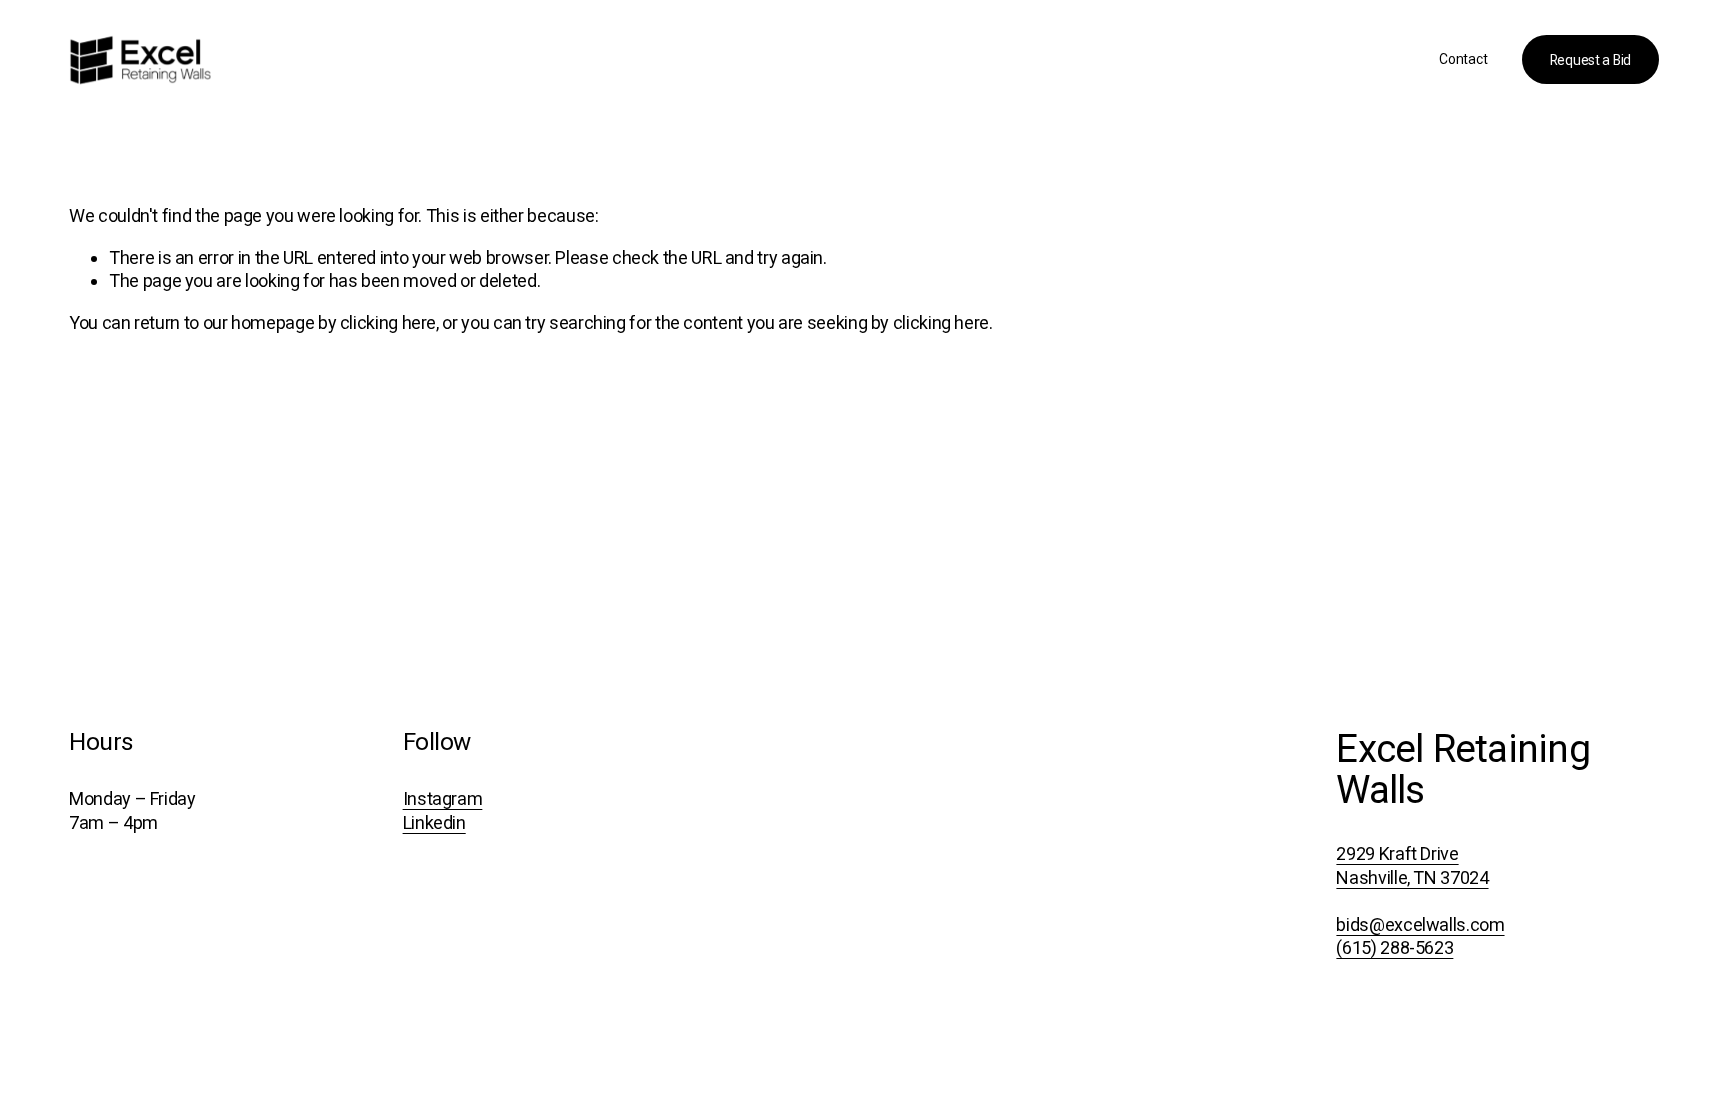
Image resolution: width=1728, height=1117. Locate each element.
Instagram (443, 798)
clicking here (388, 322)
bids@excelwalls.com (1420, 924)
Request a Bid (1590, 60)
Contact (1463, 59)
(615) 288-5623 (1394, 947)
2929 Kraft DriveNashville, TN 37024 (1412, 865)
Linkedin (434, 822)
